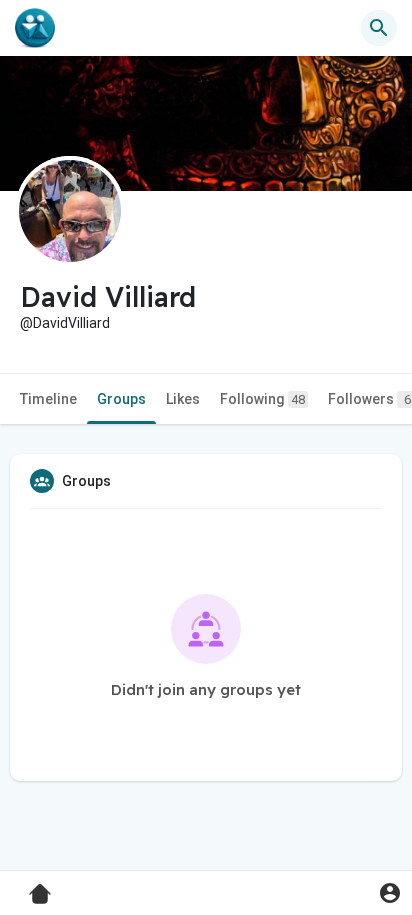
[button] (389, 892)
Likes (183, 399)
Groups (121, 399)
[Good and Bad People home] (35, 28)
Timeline (48, 399)
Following (262, 399)
